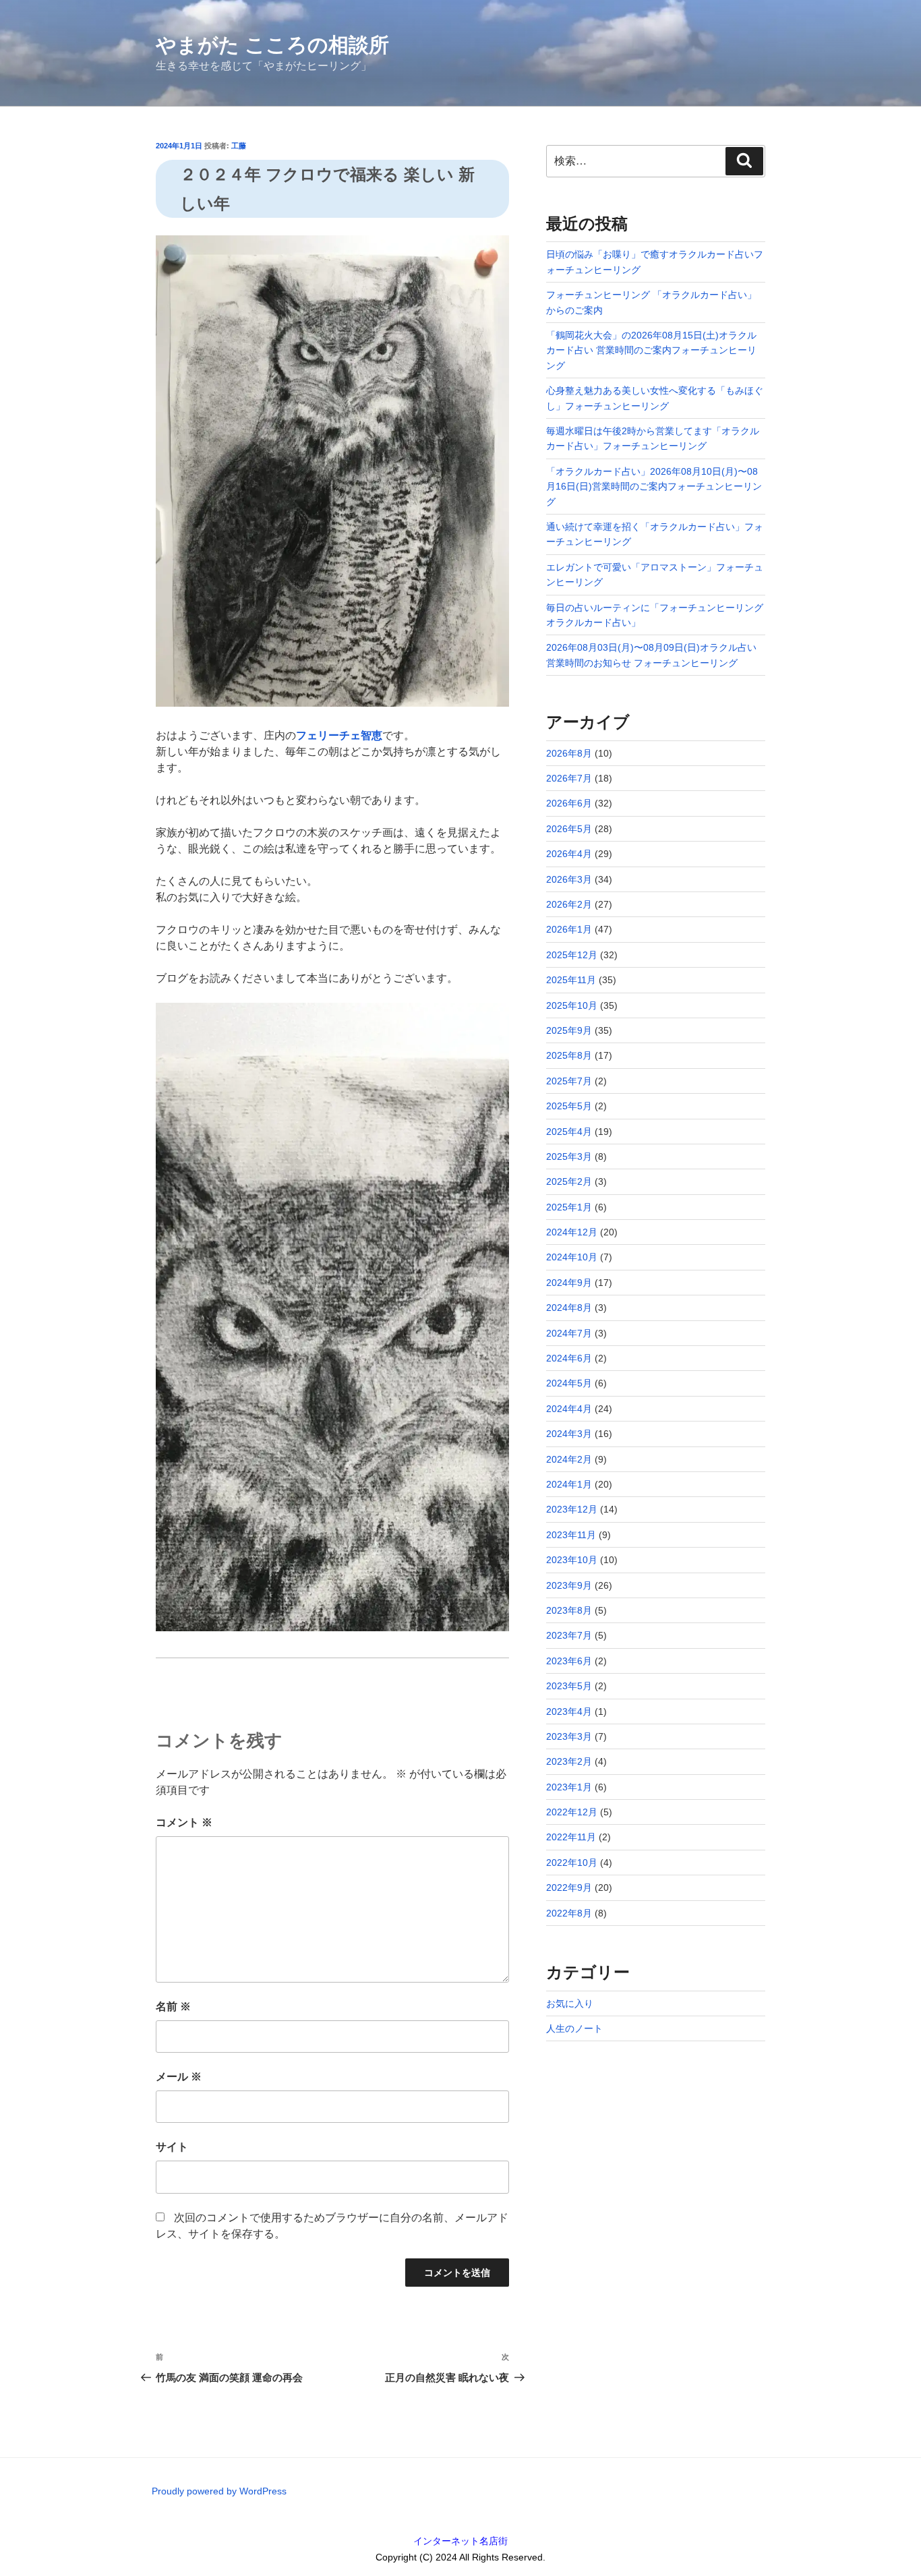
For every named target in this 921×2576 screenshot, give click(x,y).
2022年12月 (572, 1812)
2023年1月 (569, 1787)
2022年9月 (569, 1887)
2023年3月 (569, 1736)
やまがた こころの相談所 (272, 45)
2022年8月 (569, 1913)
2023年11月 (571, 1535)
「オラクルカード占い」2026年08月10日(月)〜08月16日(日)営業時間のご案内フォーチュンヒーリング (654, 487)
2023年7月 (569, 1635)
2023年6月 (569, 1661)
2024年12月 (572, 1232)
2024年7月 (569, 1333)
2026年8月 (569, 753)
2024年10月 (572, 1257)
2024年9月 (569, 1283)
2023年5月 (569, 1686)
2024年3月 (569, 1434)
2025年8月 (569, 1055)
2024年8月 (569, 1308)
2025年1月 (569, 1207)
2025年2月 (569, 1181)
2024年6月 (569, 1358)
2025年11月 (571, 980)
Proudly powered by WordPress (219, 2491)
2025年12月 (572, 955)
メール (179, 2077)
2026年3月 (569, 879)
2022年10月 (572, 1863)
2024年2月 (569, 1459)
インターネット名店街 (460, 2541)
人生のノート (574, 2028)
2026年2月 (569, 904)
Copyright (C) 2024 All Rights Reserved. (460, 2557)
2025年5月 (569, 1106)
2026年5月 (569, 829)
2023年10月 (572, 1560)
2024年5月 (569, 1383)
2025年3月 (569, 1157)
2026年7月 (569, 778)
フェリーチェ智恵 (339, 735)
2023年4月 (569, 1711)
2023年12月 (572, 1509)
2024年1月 (569, 1484)
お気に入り (570, 2003)
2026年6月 (569, 803)
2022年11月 (571, 1837)
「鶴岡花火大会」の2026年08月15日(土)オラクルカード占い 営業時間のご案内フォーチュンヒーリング (651, 350)
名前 (173, 2007)
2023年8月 (569, 1610)
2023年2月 (569, 1761)
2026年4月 (569, 854)
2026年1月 (569, 929)
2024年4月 (569, 1409)
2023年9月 (569, 1585)
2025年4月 (569, 1132)
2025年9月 (569, 1030)
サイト (172, 2147)
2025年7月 (569, 1081)
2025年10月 (572, 1005)
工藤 (239, 146)
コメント (184, 1822)
